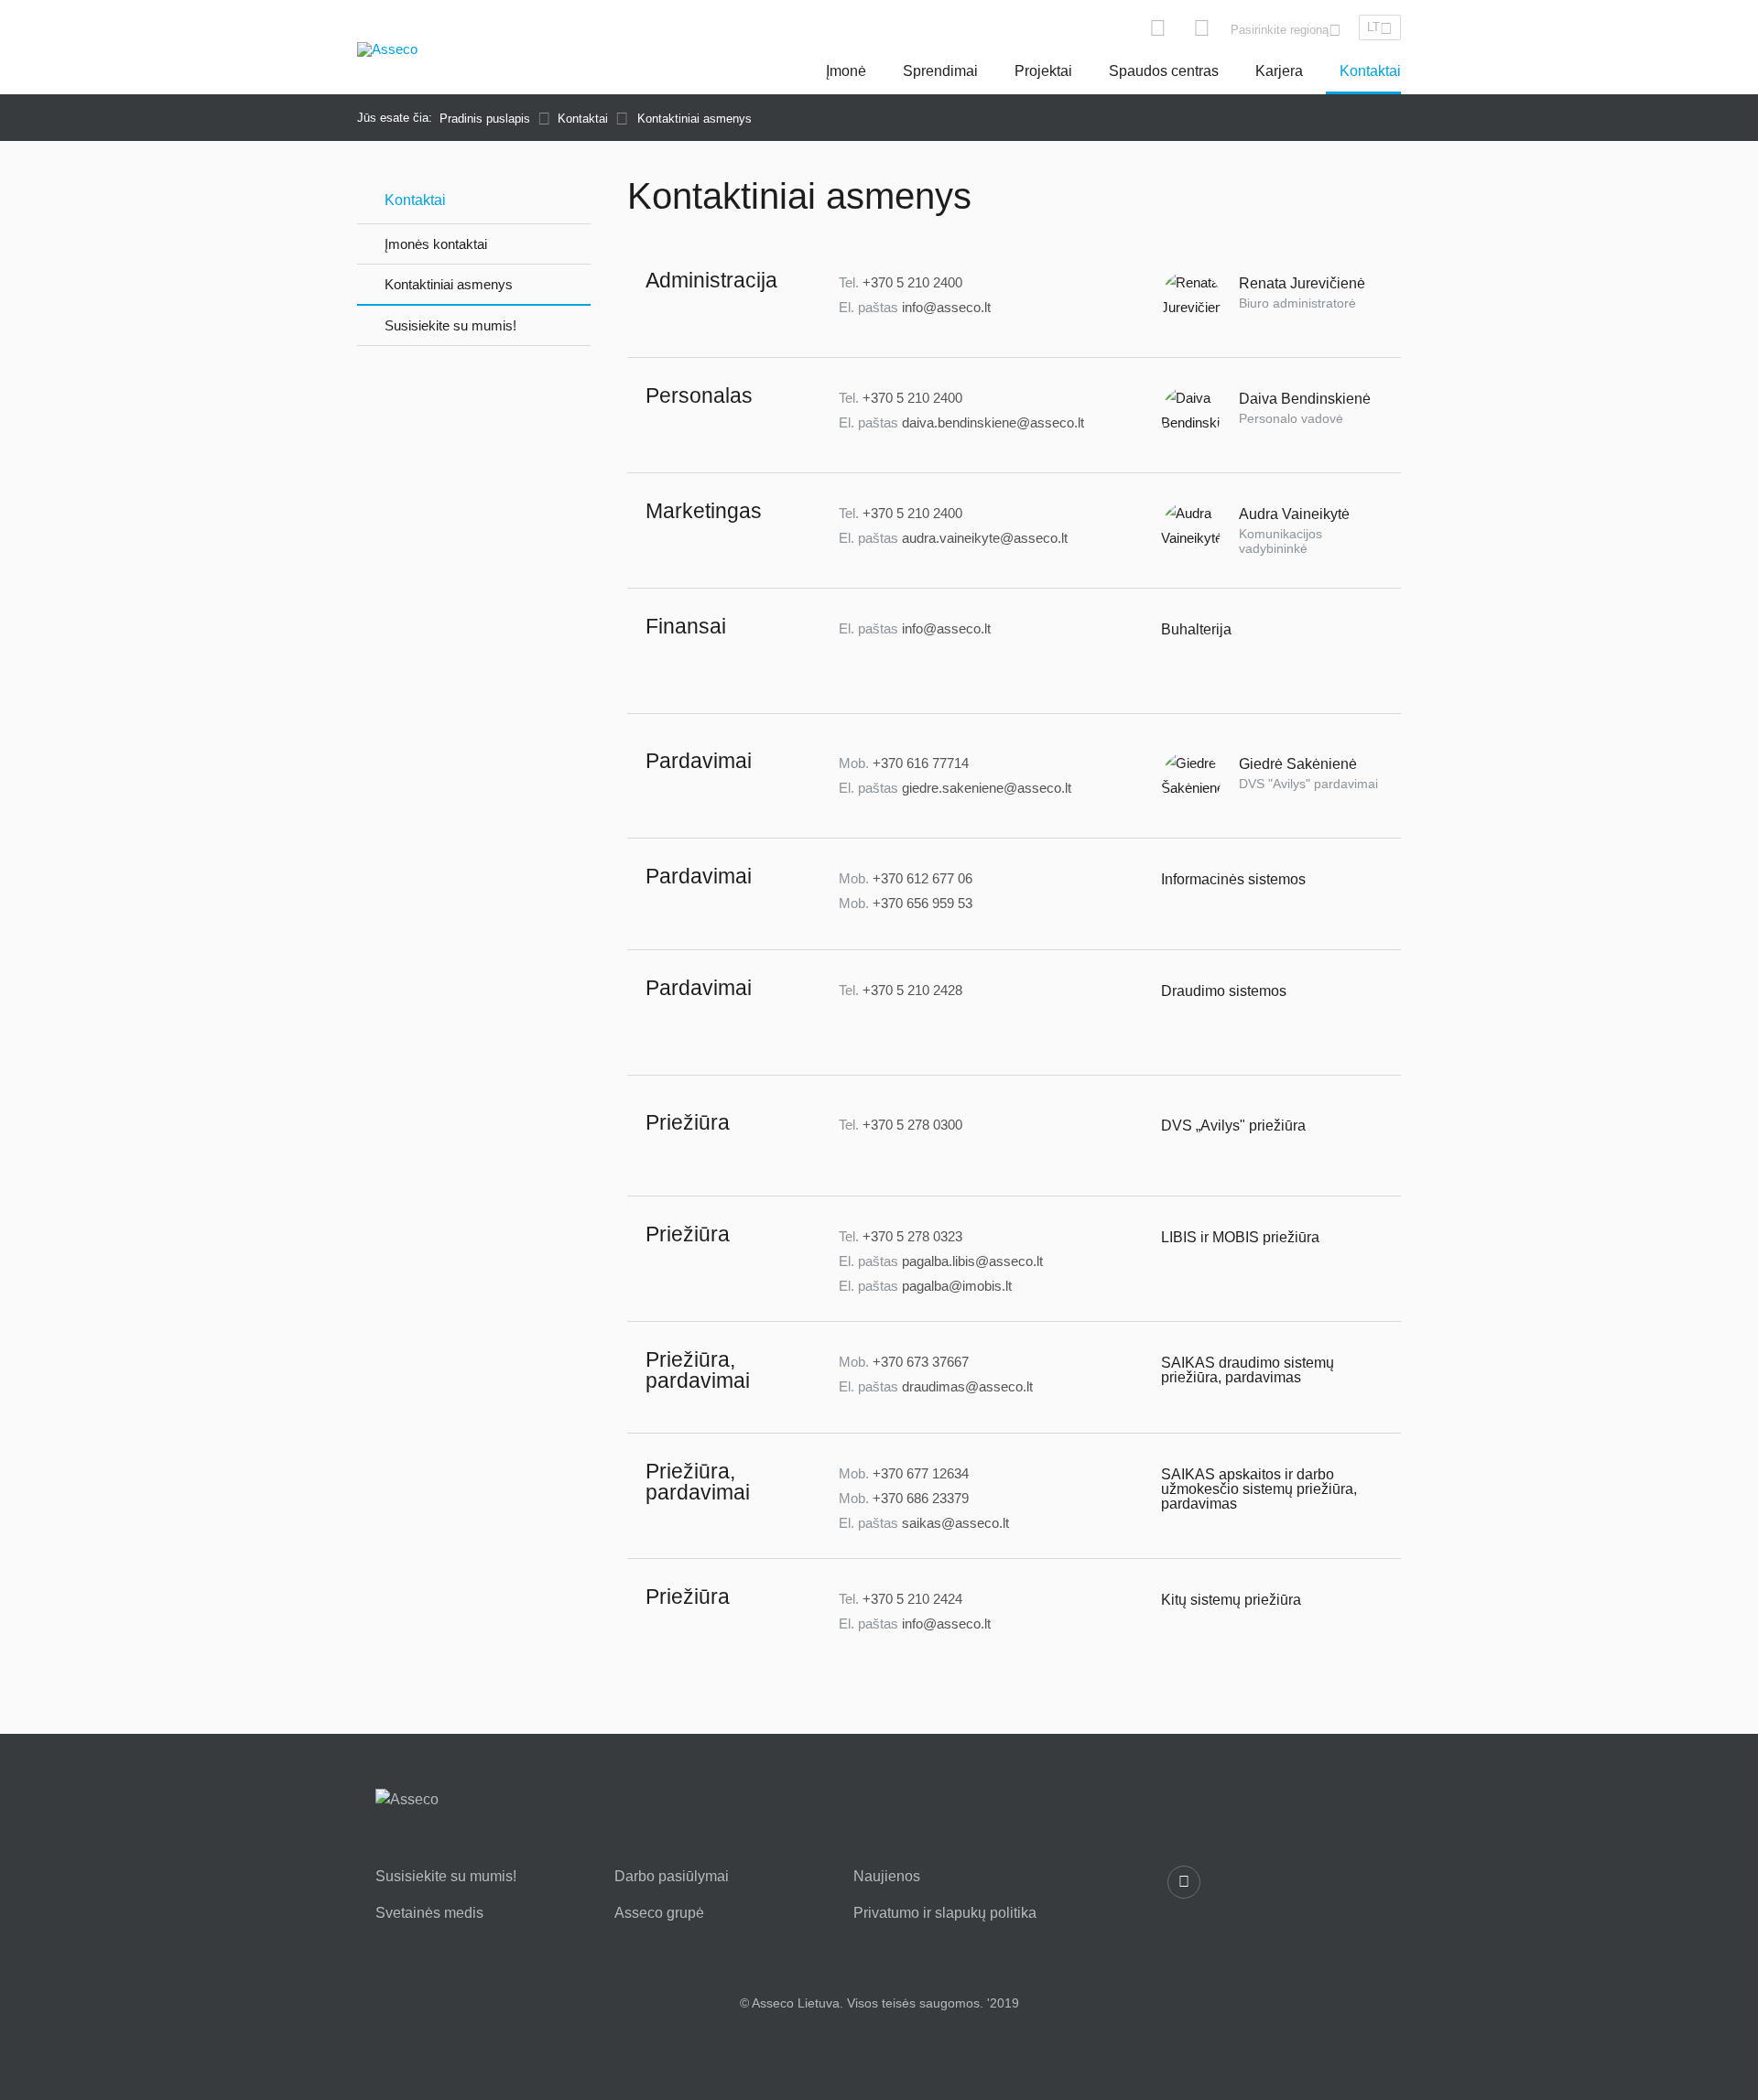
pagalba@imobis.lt (957, 1286)
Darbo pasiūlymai (672, 1877)
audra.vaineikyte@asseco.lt (985, 538)
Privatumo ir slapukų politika (945, 1913)
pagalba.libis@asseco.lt (972, 1261)
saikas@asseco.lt (955, 1523)
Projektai (1043, 71)
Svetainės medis (429, 1913)
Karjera (1279, 71)
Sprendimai (940, 71)
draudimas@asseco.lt (967, 1386)
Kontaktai (1370, 71)
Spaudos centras (1164, 71)
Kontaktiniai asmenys (449, 284)
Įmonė (846, 71)
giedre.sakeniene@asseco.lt (987, 788)
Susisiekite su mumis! (450, 325)
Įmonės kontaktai (436, 244)
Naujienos (887, 1877)
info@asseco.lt (946, 307)
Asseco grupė (659, 1913)
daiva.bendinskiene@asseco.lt (993, 422)
